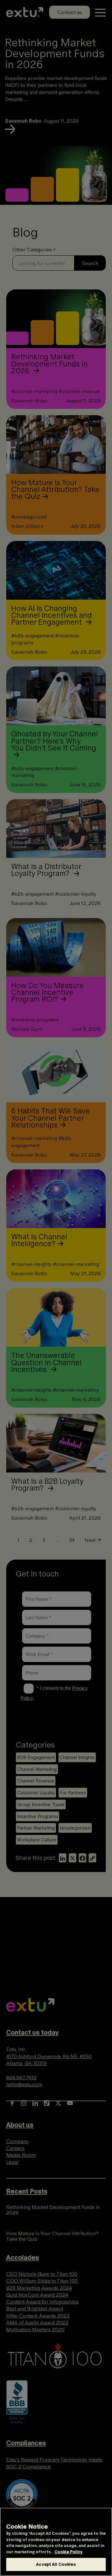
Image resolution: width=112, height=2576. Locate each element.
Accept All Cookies (56, 2564)
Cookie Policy (68, 2552)
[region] (56, 2542)
